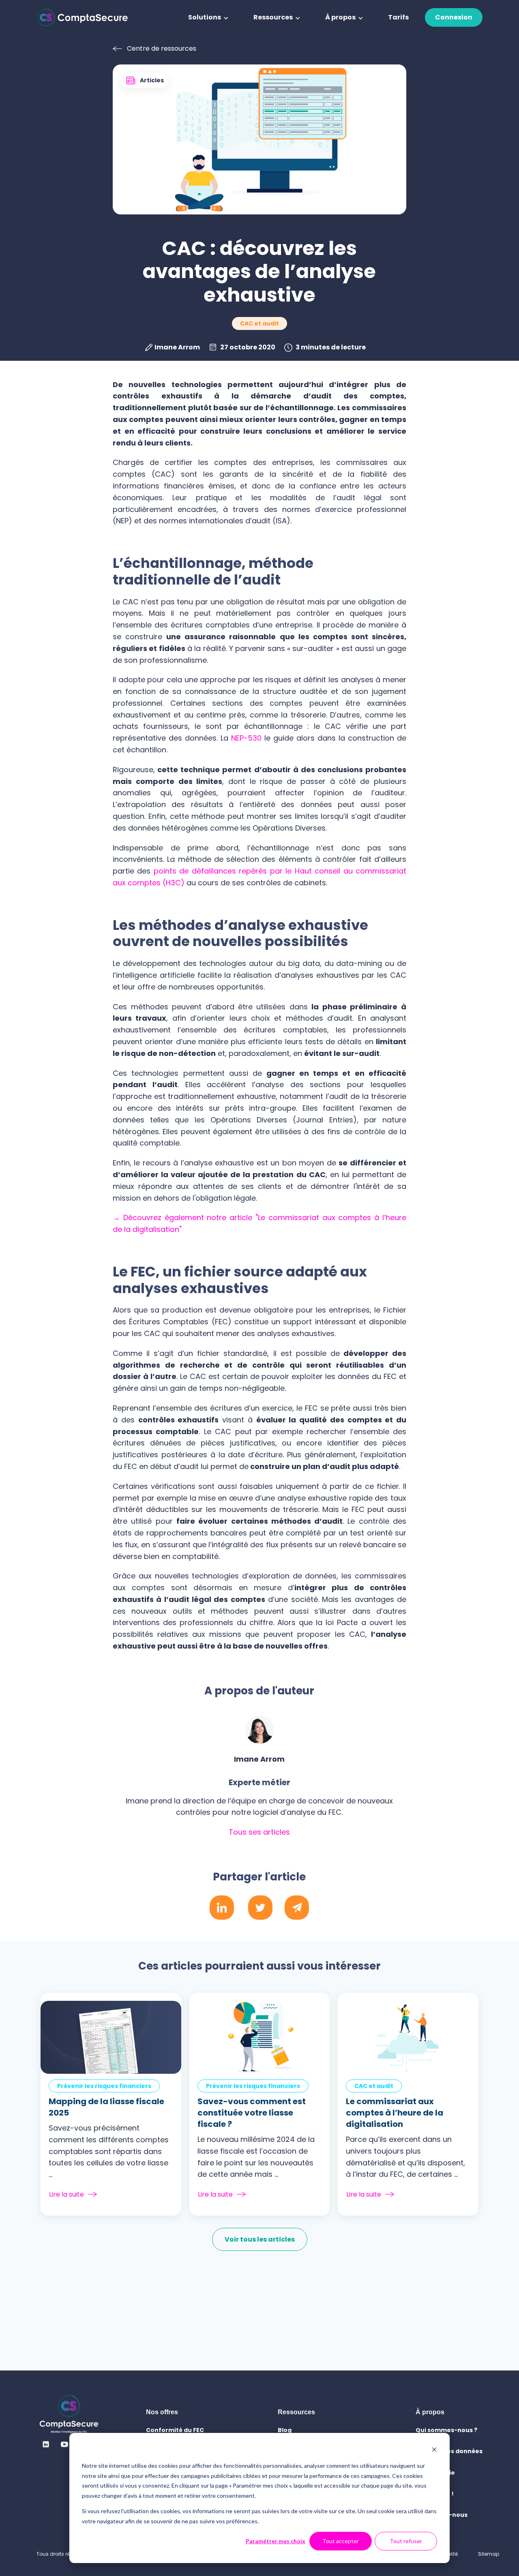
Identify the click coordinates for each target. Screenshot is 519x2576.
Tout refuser (406, 2541)
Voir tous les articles (260, 2239)
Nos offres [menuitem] (162, 2412)
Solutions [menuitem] (205, 17)
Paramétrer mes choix (276, 2541)
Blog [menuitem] (285, 2430)
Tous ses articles (259, 1832)
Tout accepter (341, 2541)
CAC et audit (259, 323)
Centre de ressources (162, 48)
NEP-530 (246, 738)
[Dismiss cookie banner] (434, 2451)
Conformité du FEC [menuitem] (175, 2430)
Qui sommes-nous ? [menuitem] (446, 2430)
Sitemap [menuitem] (489, 2554)
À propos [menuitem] (340, 17)
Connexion (454, 17)
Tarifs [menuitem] (398, 17)
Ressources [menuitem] (273, 17)
